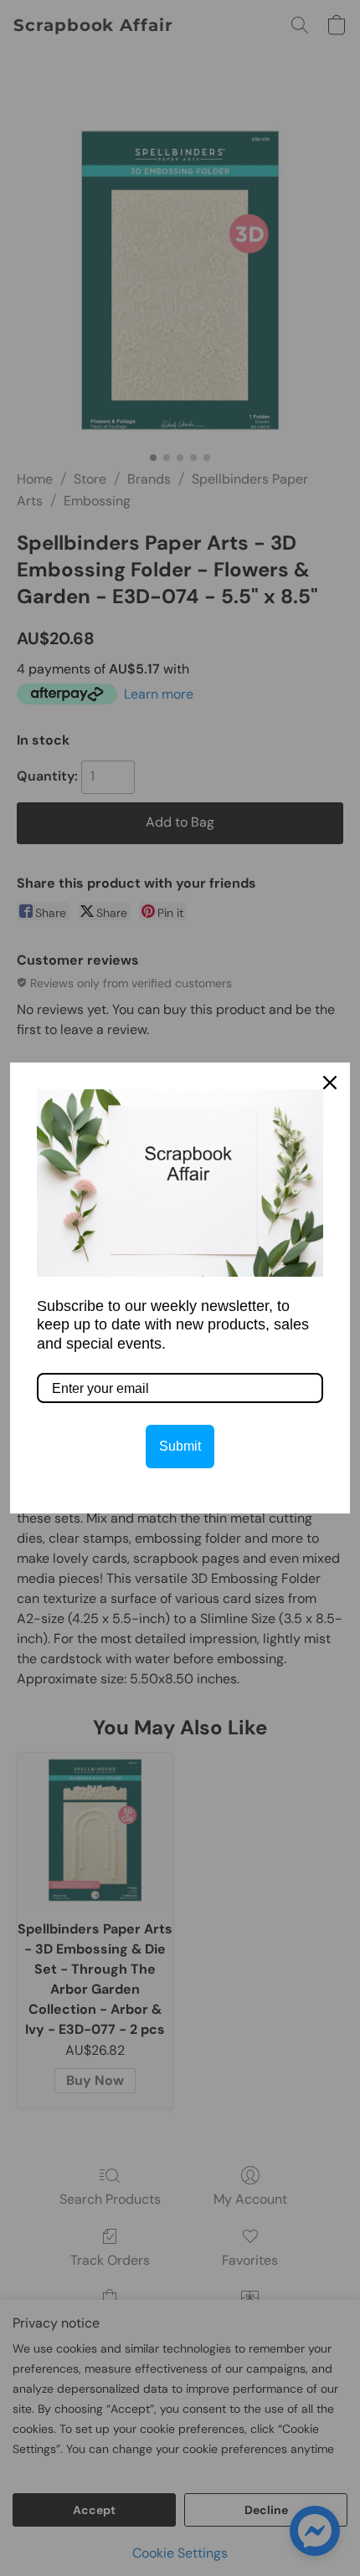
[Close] (330, 1083)
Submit (180, 1446)
